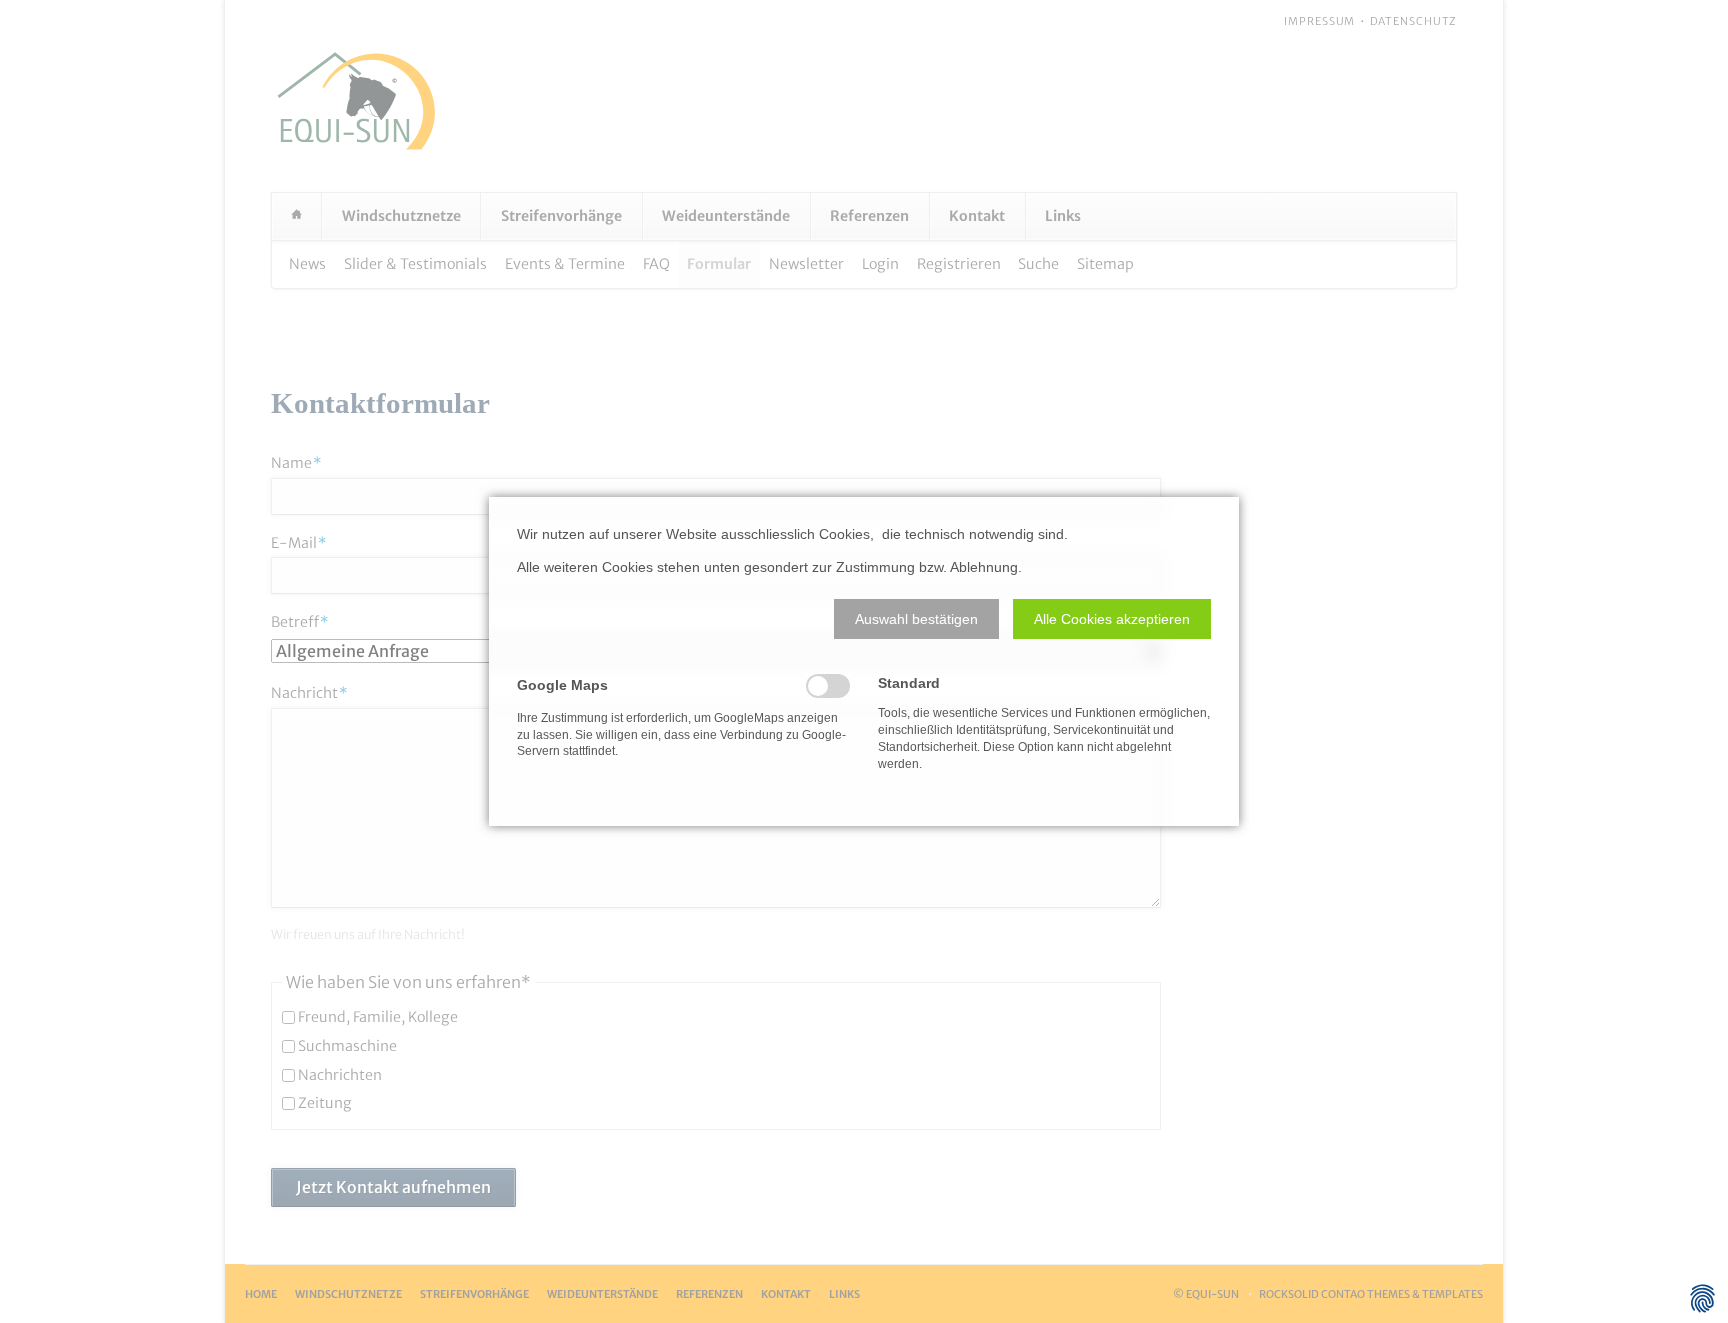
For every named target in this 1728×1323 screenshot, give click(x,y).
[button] (916, 619)
